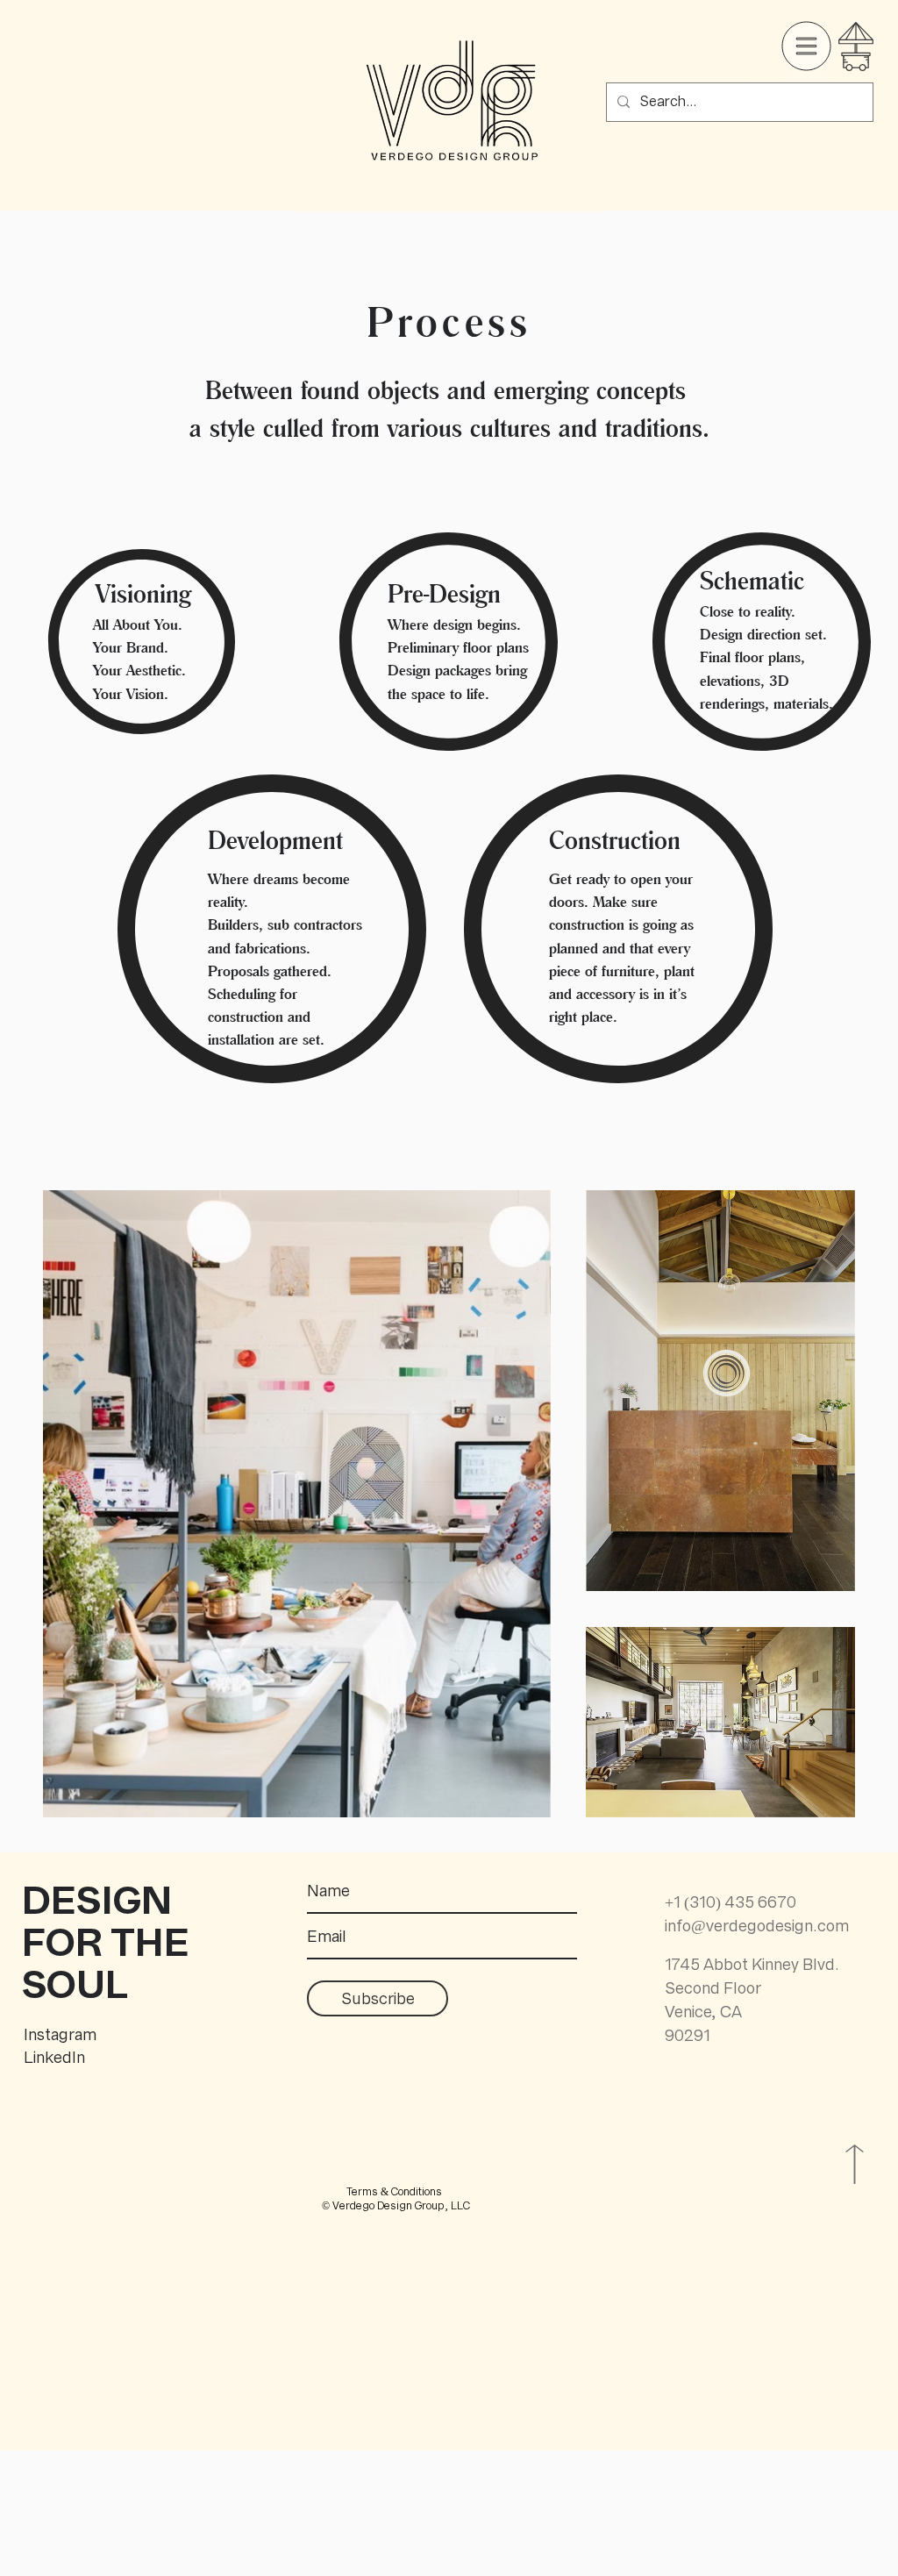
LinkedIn (54, 2057)
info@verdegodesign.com (757, 1926)
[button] (807, 46)
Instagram (62, 2034)
